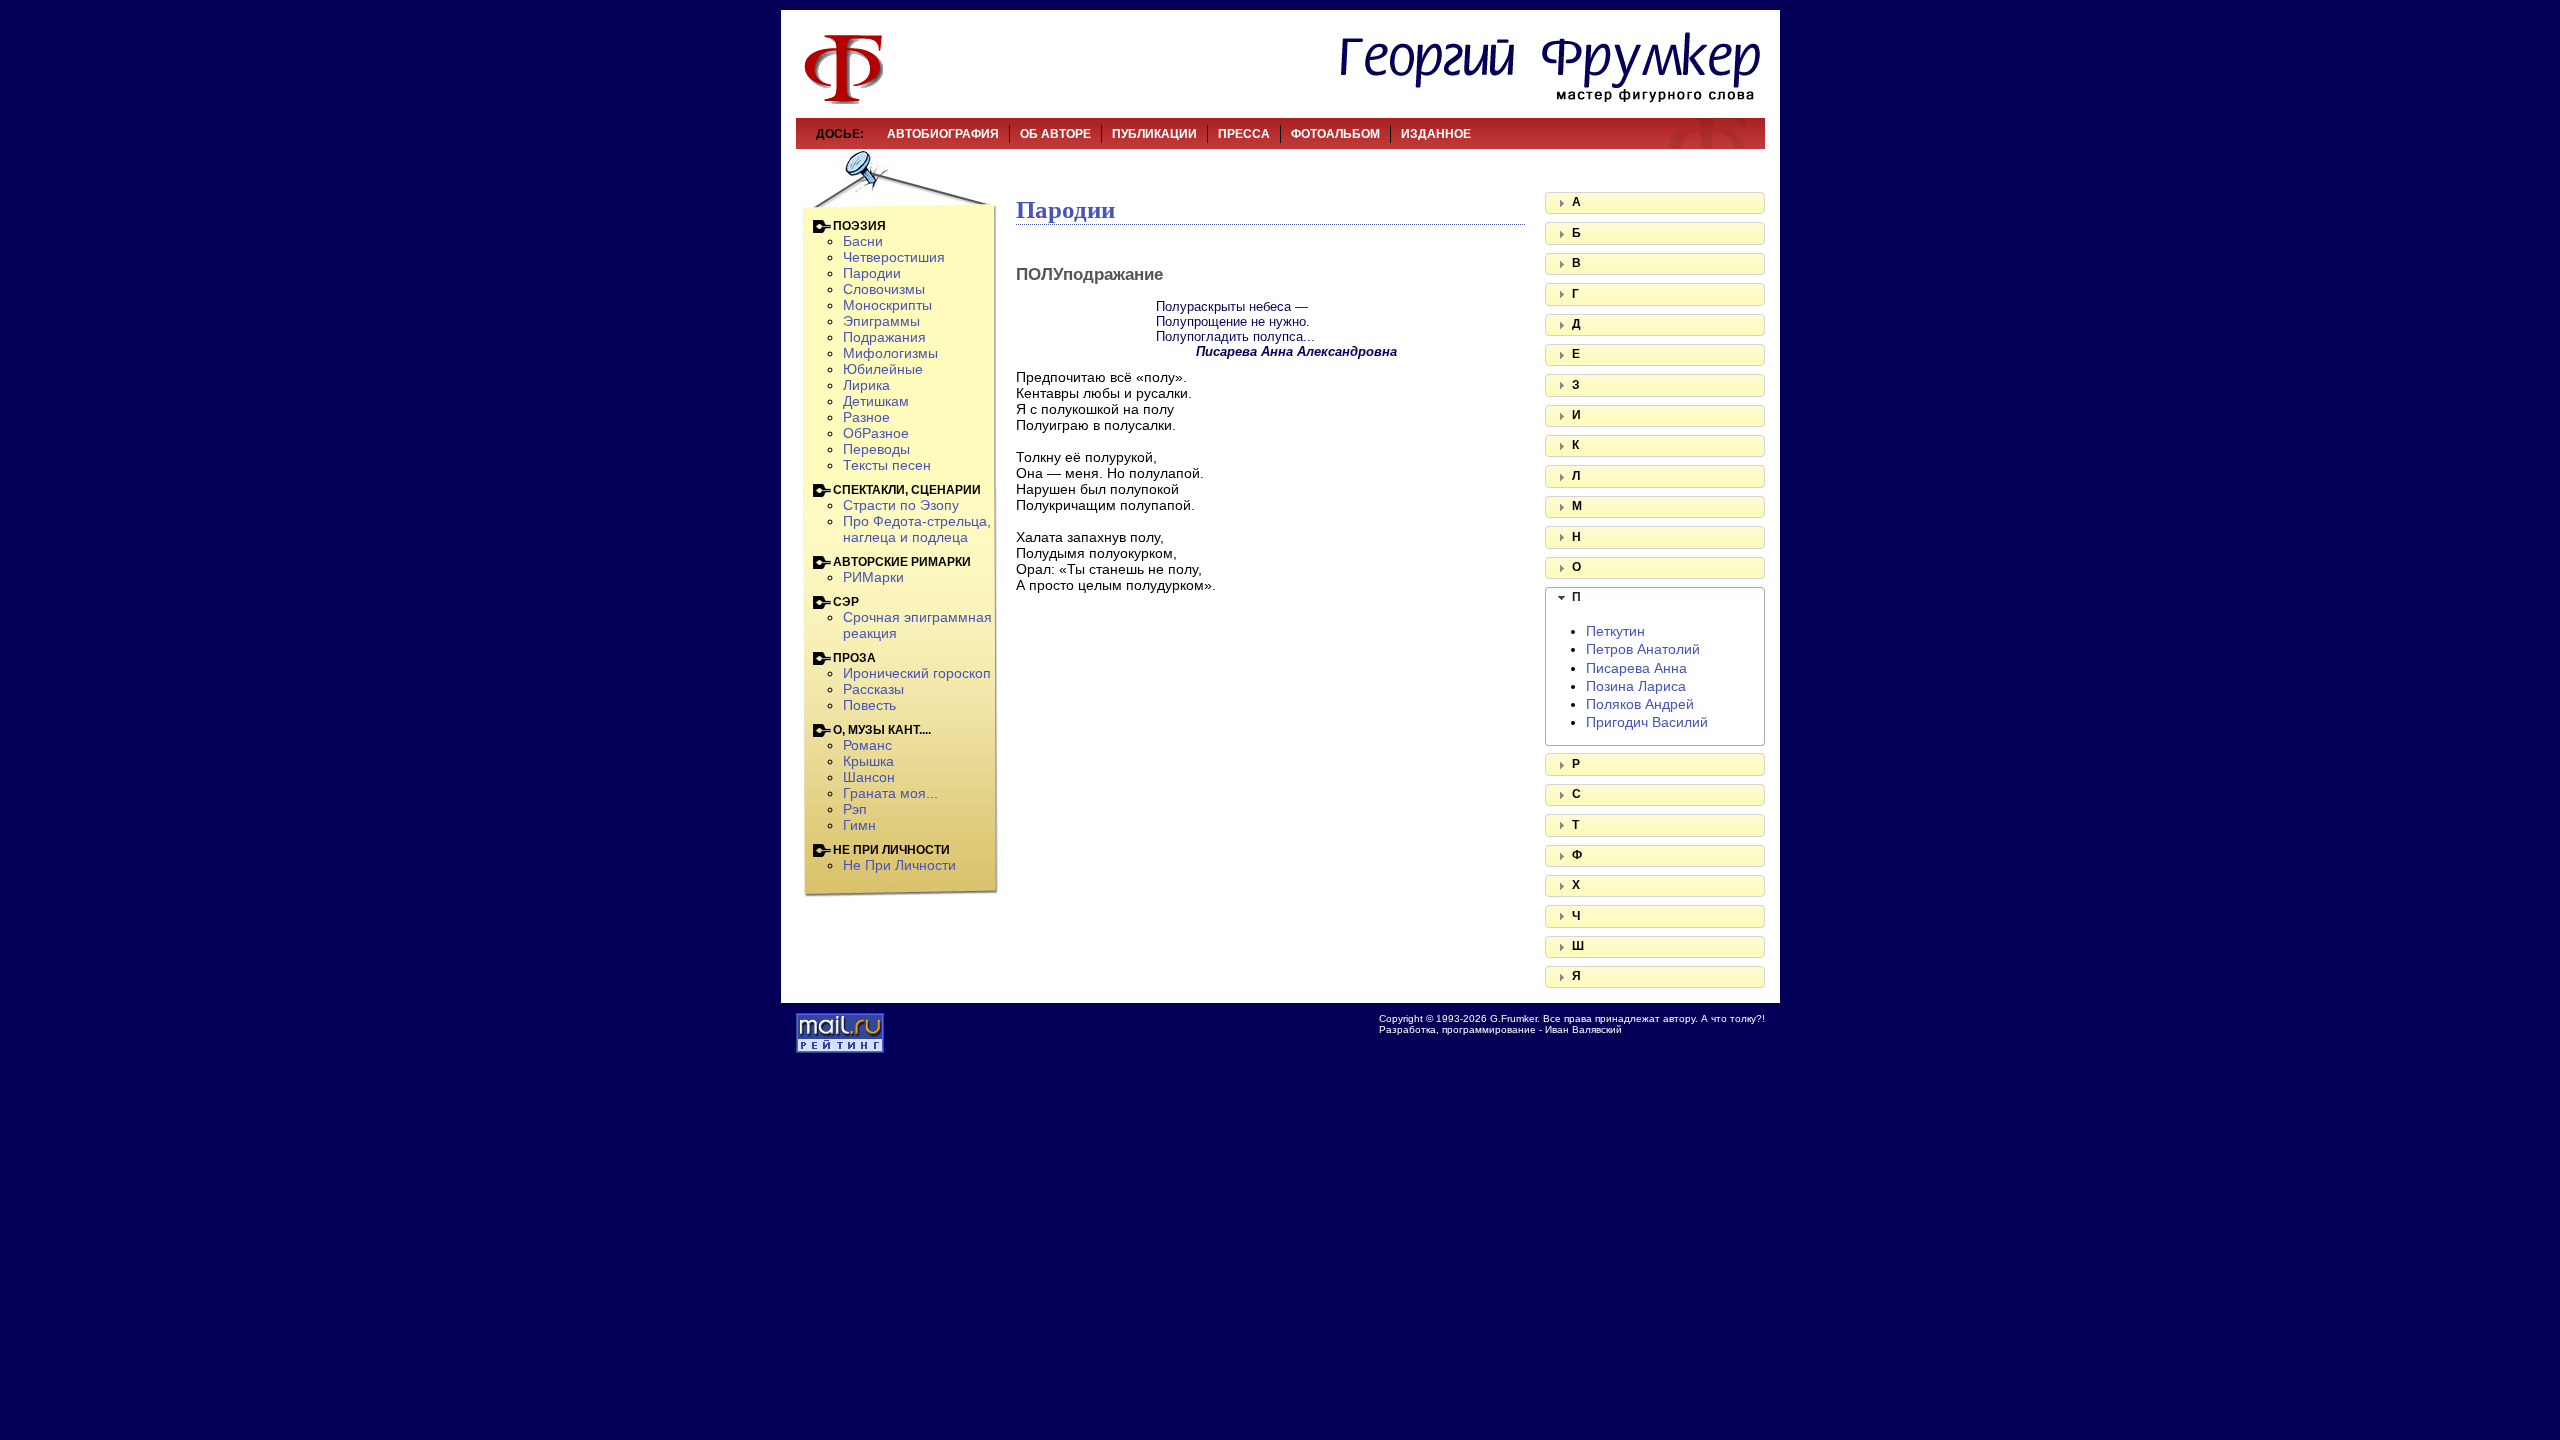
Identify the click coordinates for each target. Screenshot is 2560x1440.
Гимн (859, 825)
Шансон (869, 777)
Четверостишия (894, 257)
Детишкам (876, 401)
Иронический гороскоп (917, 673)
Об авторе (1055, 134)
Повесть (869, 705)
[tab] (1655, 203)
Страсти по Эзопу (901, 505)
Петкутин (1615, 631)
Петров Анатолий (1643, 649)
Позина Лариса (1636, 686)
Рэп (855, 809)
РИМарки (873, 577)
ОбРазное (876, 433)
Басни (863, 241)
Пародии (872, 273)
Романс (867, 745)
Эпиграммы (881, 321)
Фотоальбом (1335, 134)
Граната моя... (890, 793)
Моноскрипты (887, 305)
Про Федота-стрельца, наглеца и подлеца (917, 529)
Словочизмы (884, 289)
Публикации (1154, 134)
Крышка (868, 761)
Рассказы (873, 689)
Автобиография (943, 134)
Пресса (1244, 134)
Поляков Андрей (1640, 704)
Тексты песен (887, 465)
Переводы (876, 449)
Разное (866, 417)
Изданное (1436, 134)
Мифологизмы (890, 353)
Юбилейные (883, 369)
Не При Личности (899, 865)
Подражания (884, 337)
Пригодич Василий (1647, 722)
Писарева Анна (1636, 668)
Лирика (866, 385)
